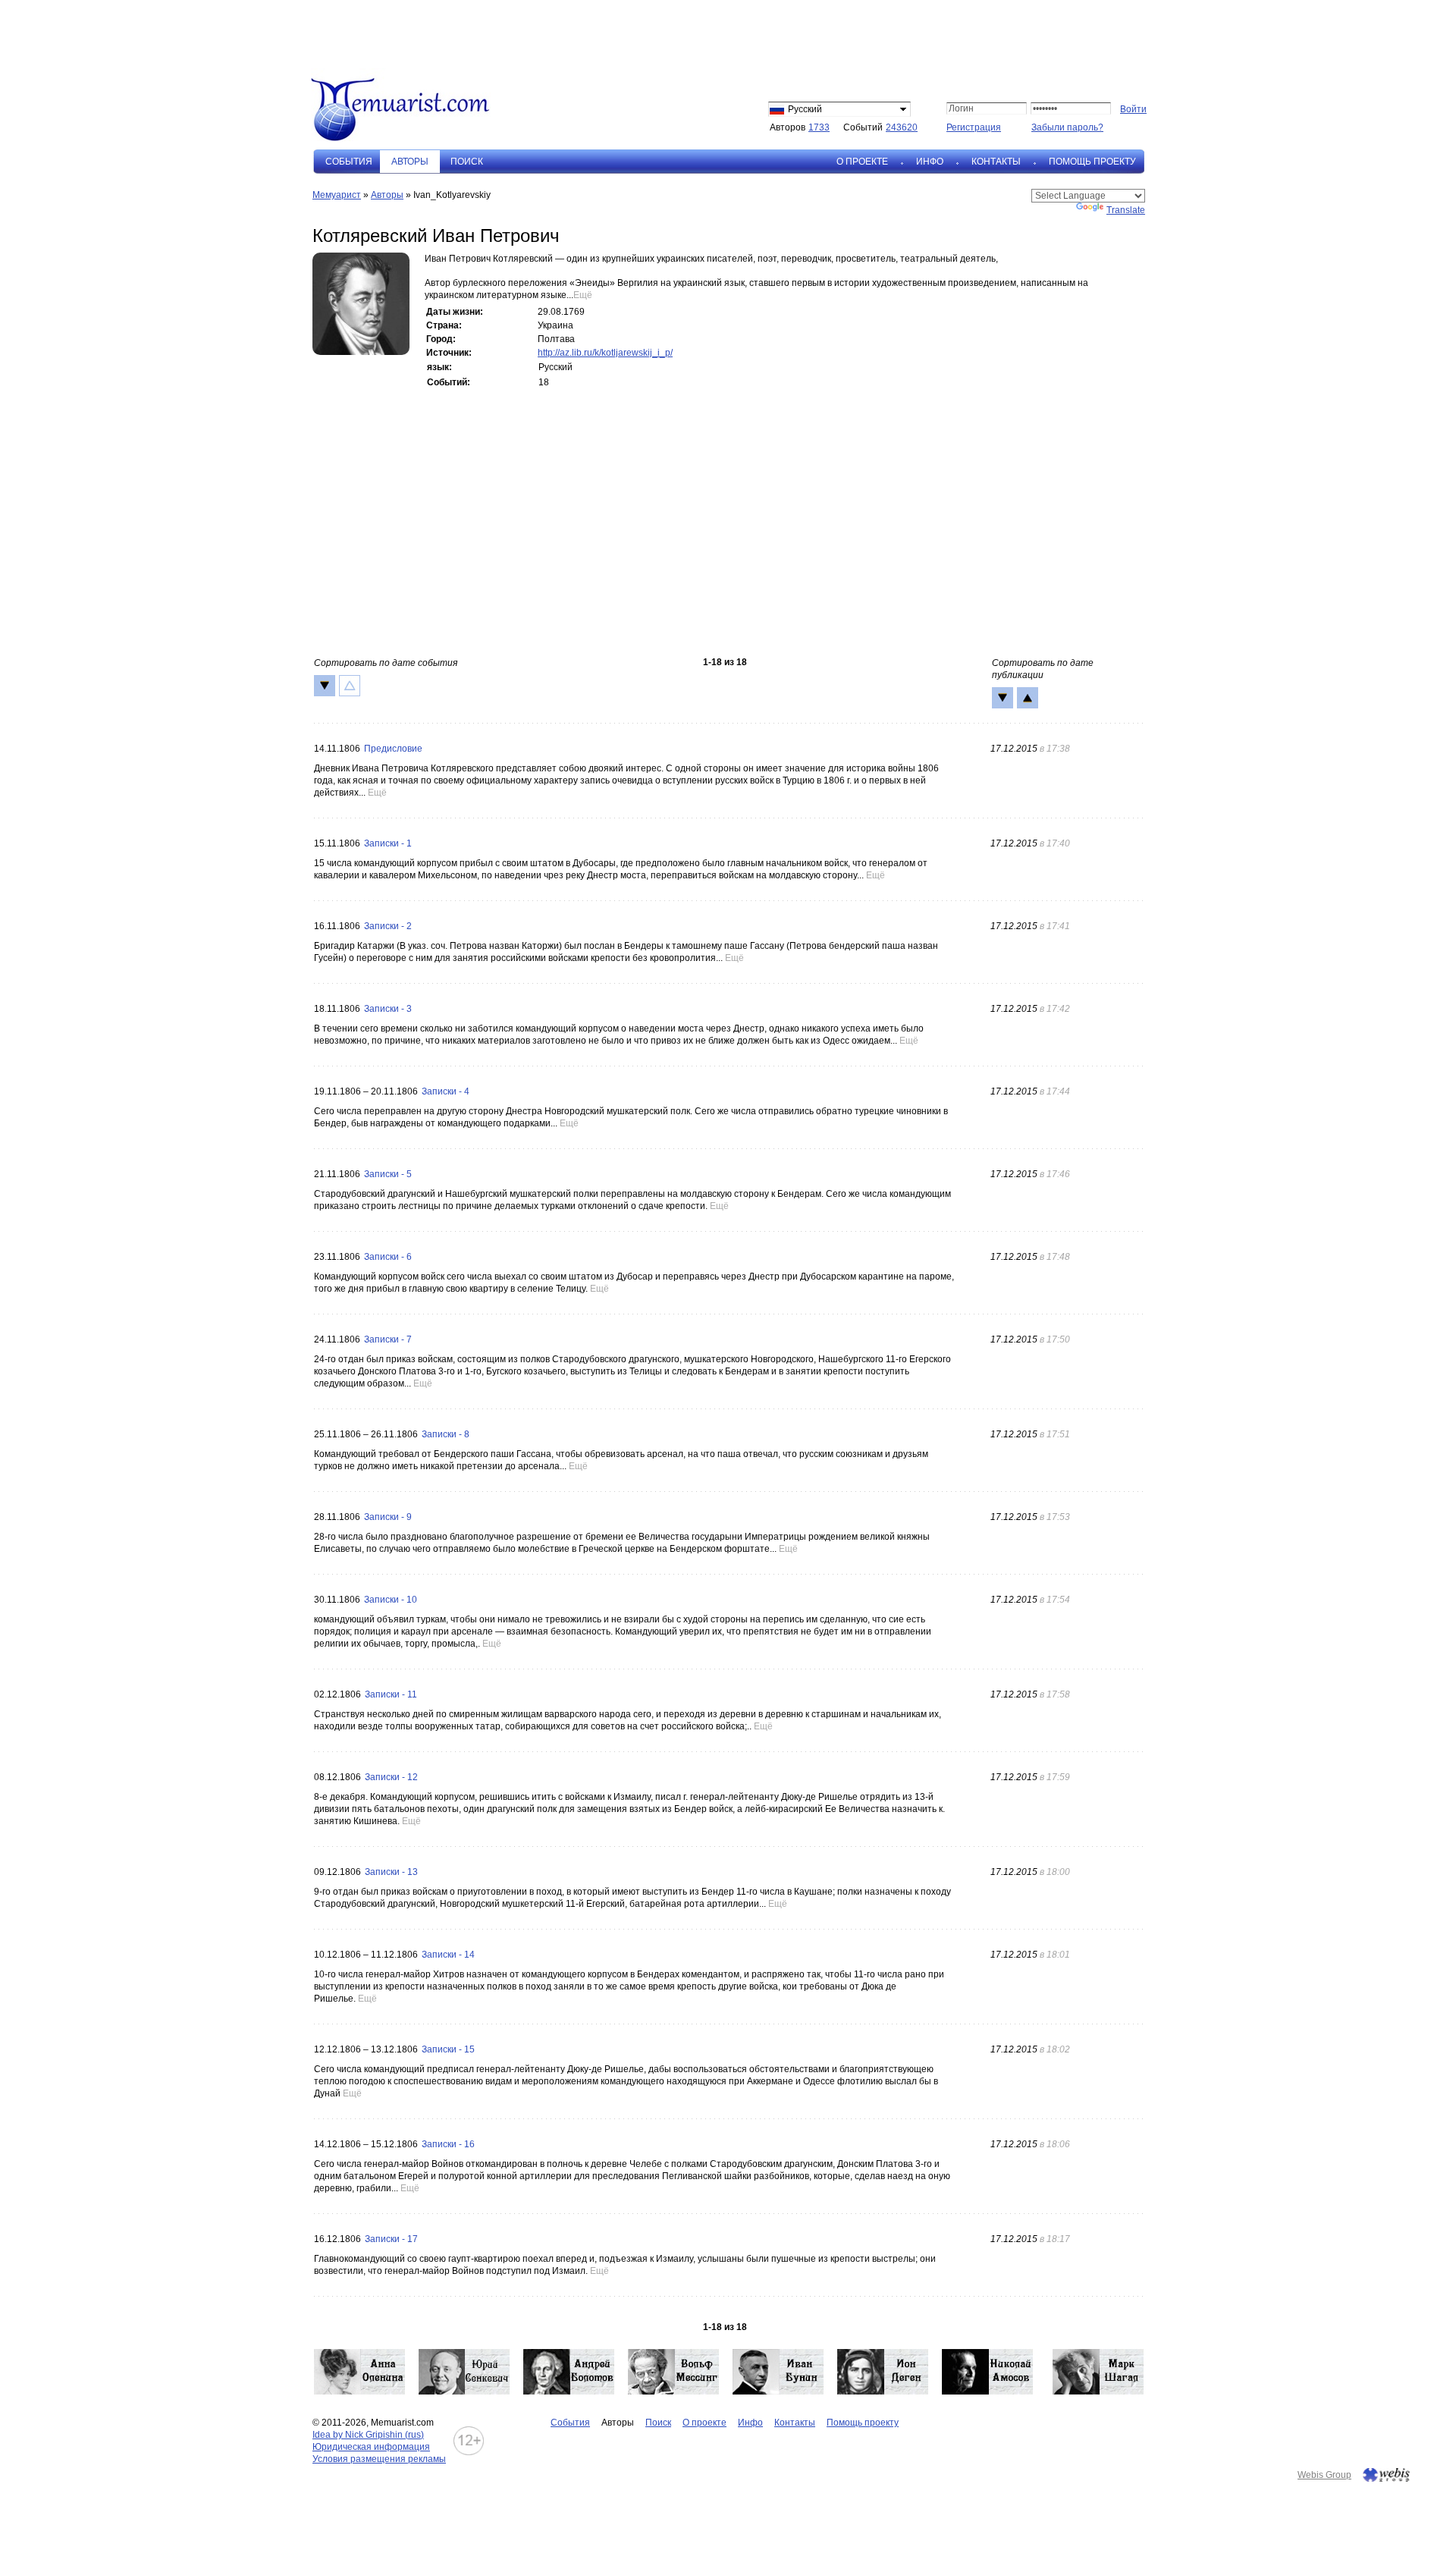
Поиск (467, 162)
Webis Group (1324, 2475)
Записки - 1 (388, 843)
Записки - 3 (388, 1009)
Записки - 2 (388, 926)
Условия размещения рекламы (379, 2459)
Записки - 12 (391, 1777)
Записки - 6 (388, 1257)
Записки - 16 (448, 2144)
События (349, 162)
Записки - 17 (391, 2239)
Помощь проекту (1092, 162)
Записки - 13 (391, 1872)
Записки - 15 (448, 2049)
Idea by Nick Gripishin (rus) (368, 2435)
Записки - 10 (391, 1600)
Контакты (996, 162)
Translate (1126, 210)
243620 (902, 127)
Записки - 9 (388, 1517)
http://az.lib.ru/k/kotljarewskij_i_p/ (605, 353)
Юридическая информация (371, 2447)
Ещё (583, 295)
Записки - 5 (388, 1174)
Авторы (387, 195)
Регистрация (974, 127)
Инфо (930, 162)
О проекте (862, 162)
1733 (819, 127)
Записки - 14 (448, 1955)
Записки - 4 (446, 1091)
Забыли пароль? (1067, 127)
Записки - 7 (388, 1339)
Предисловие (393, 749)
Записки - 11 (391, 1694)
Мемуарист (337, 195)
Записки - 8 (446, 1434)
